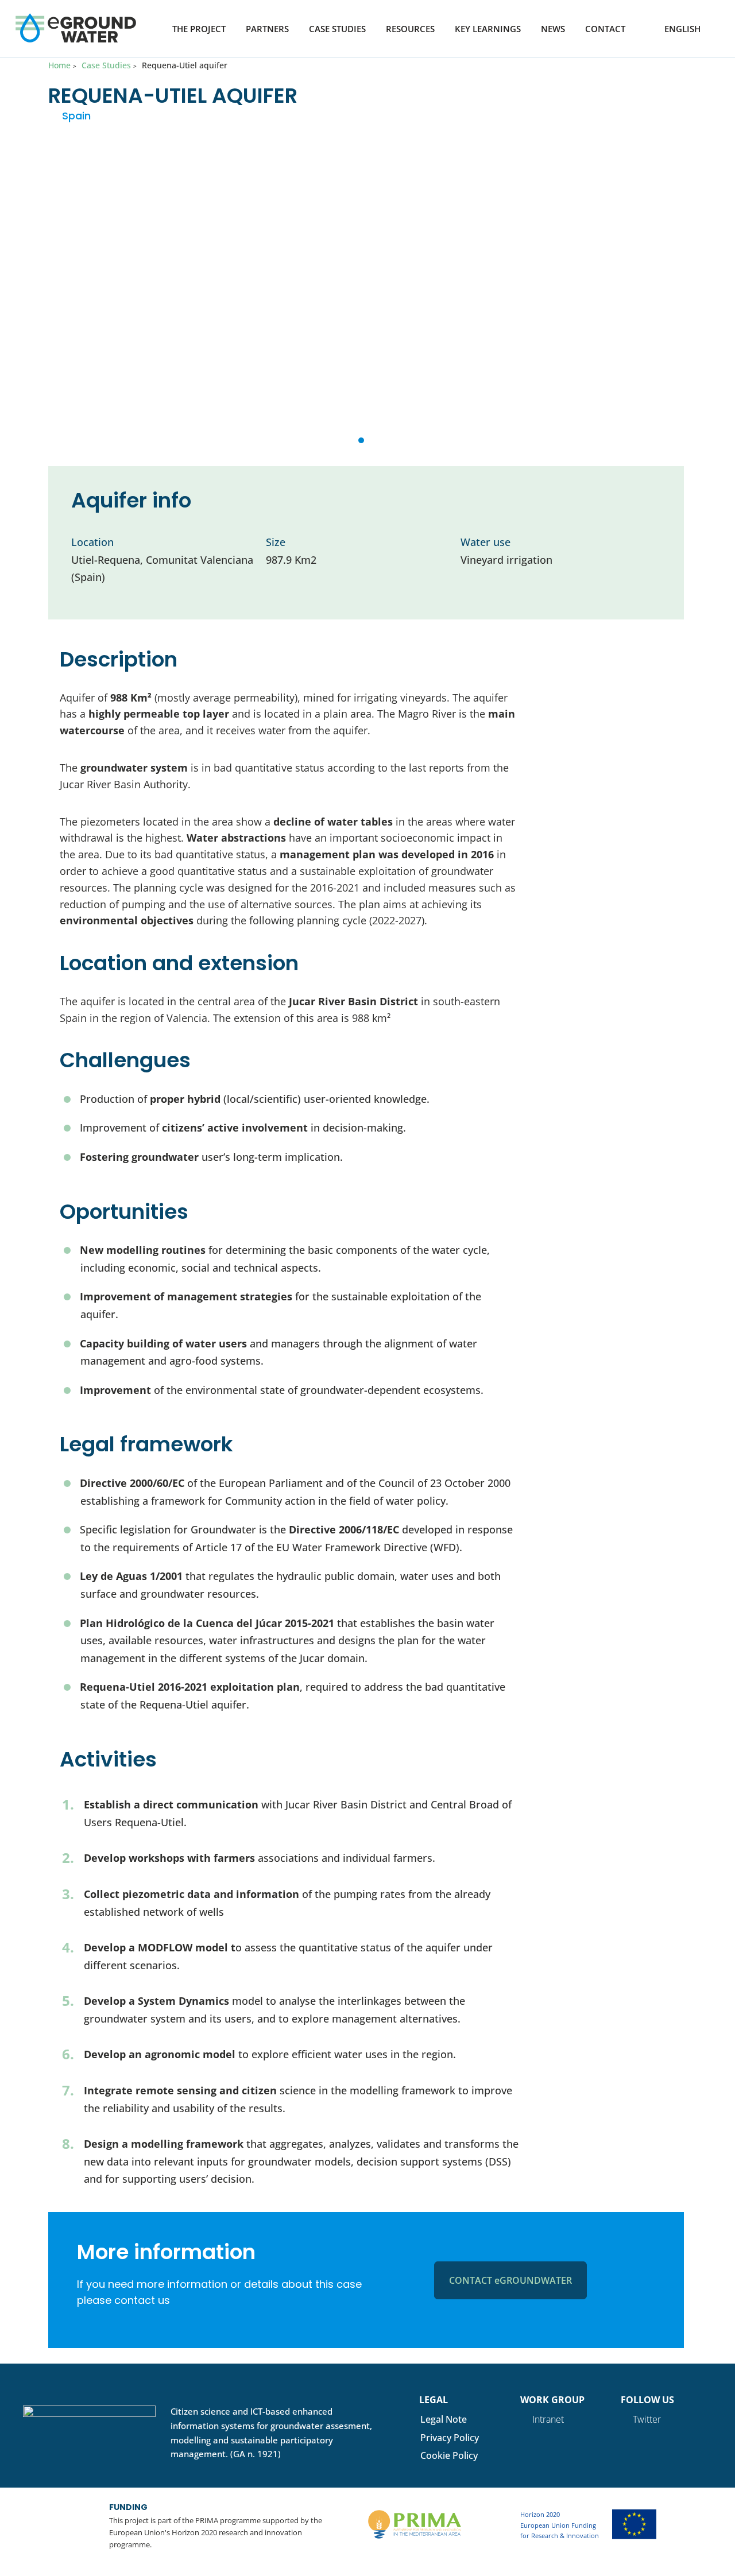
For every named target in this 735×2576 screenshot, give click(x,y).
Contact (605, 30)
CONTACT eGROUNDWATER (510, 2280)
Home (59, 65)
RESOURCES (410, 30)
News (553, 30)
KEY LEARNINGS (488, 30)
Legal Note (444, 2419)
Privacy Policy (450, 2438)
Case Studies (337, 30)
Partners (267, 30)
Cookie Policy (449, 2455)
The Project (199, 30)
